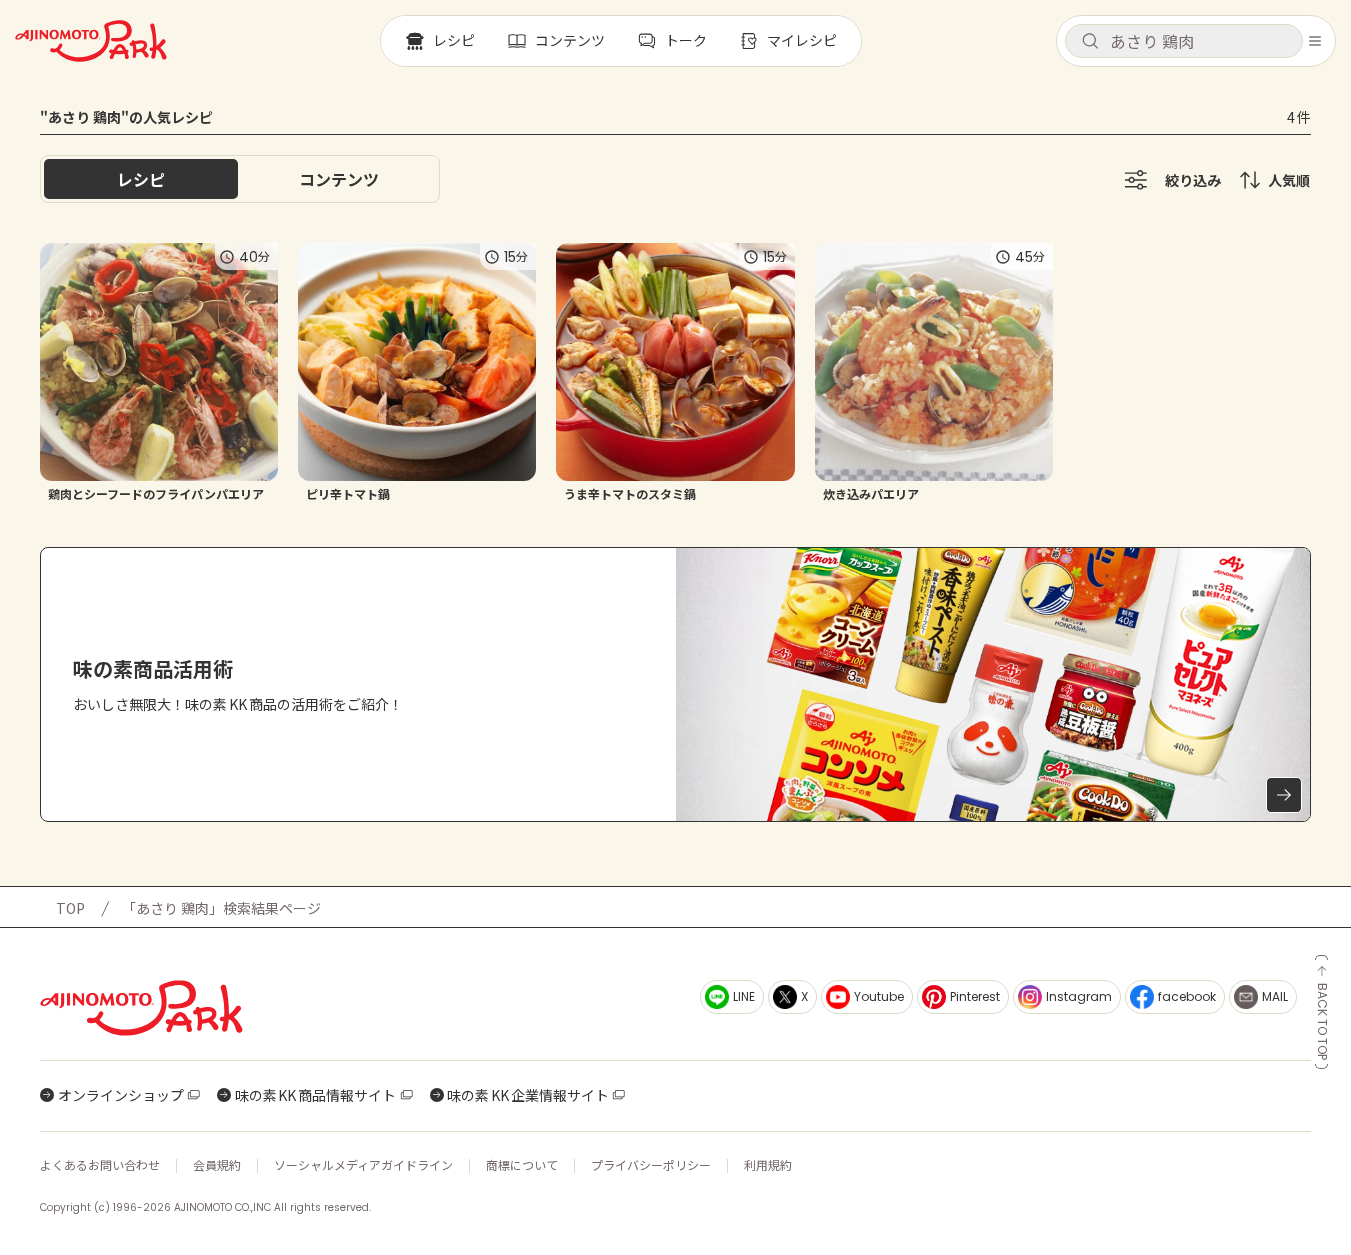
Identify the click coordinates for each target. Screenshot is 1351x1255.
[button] (1184, 41)
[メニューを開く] (1315, 41)
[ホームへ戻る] (91, 41)
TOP (70, 908)
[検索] (1090, 42)
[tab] (339, 179)
